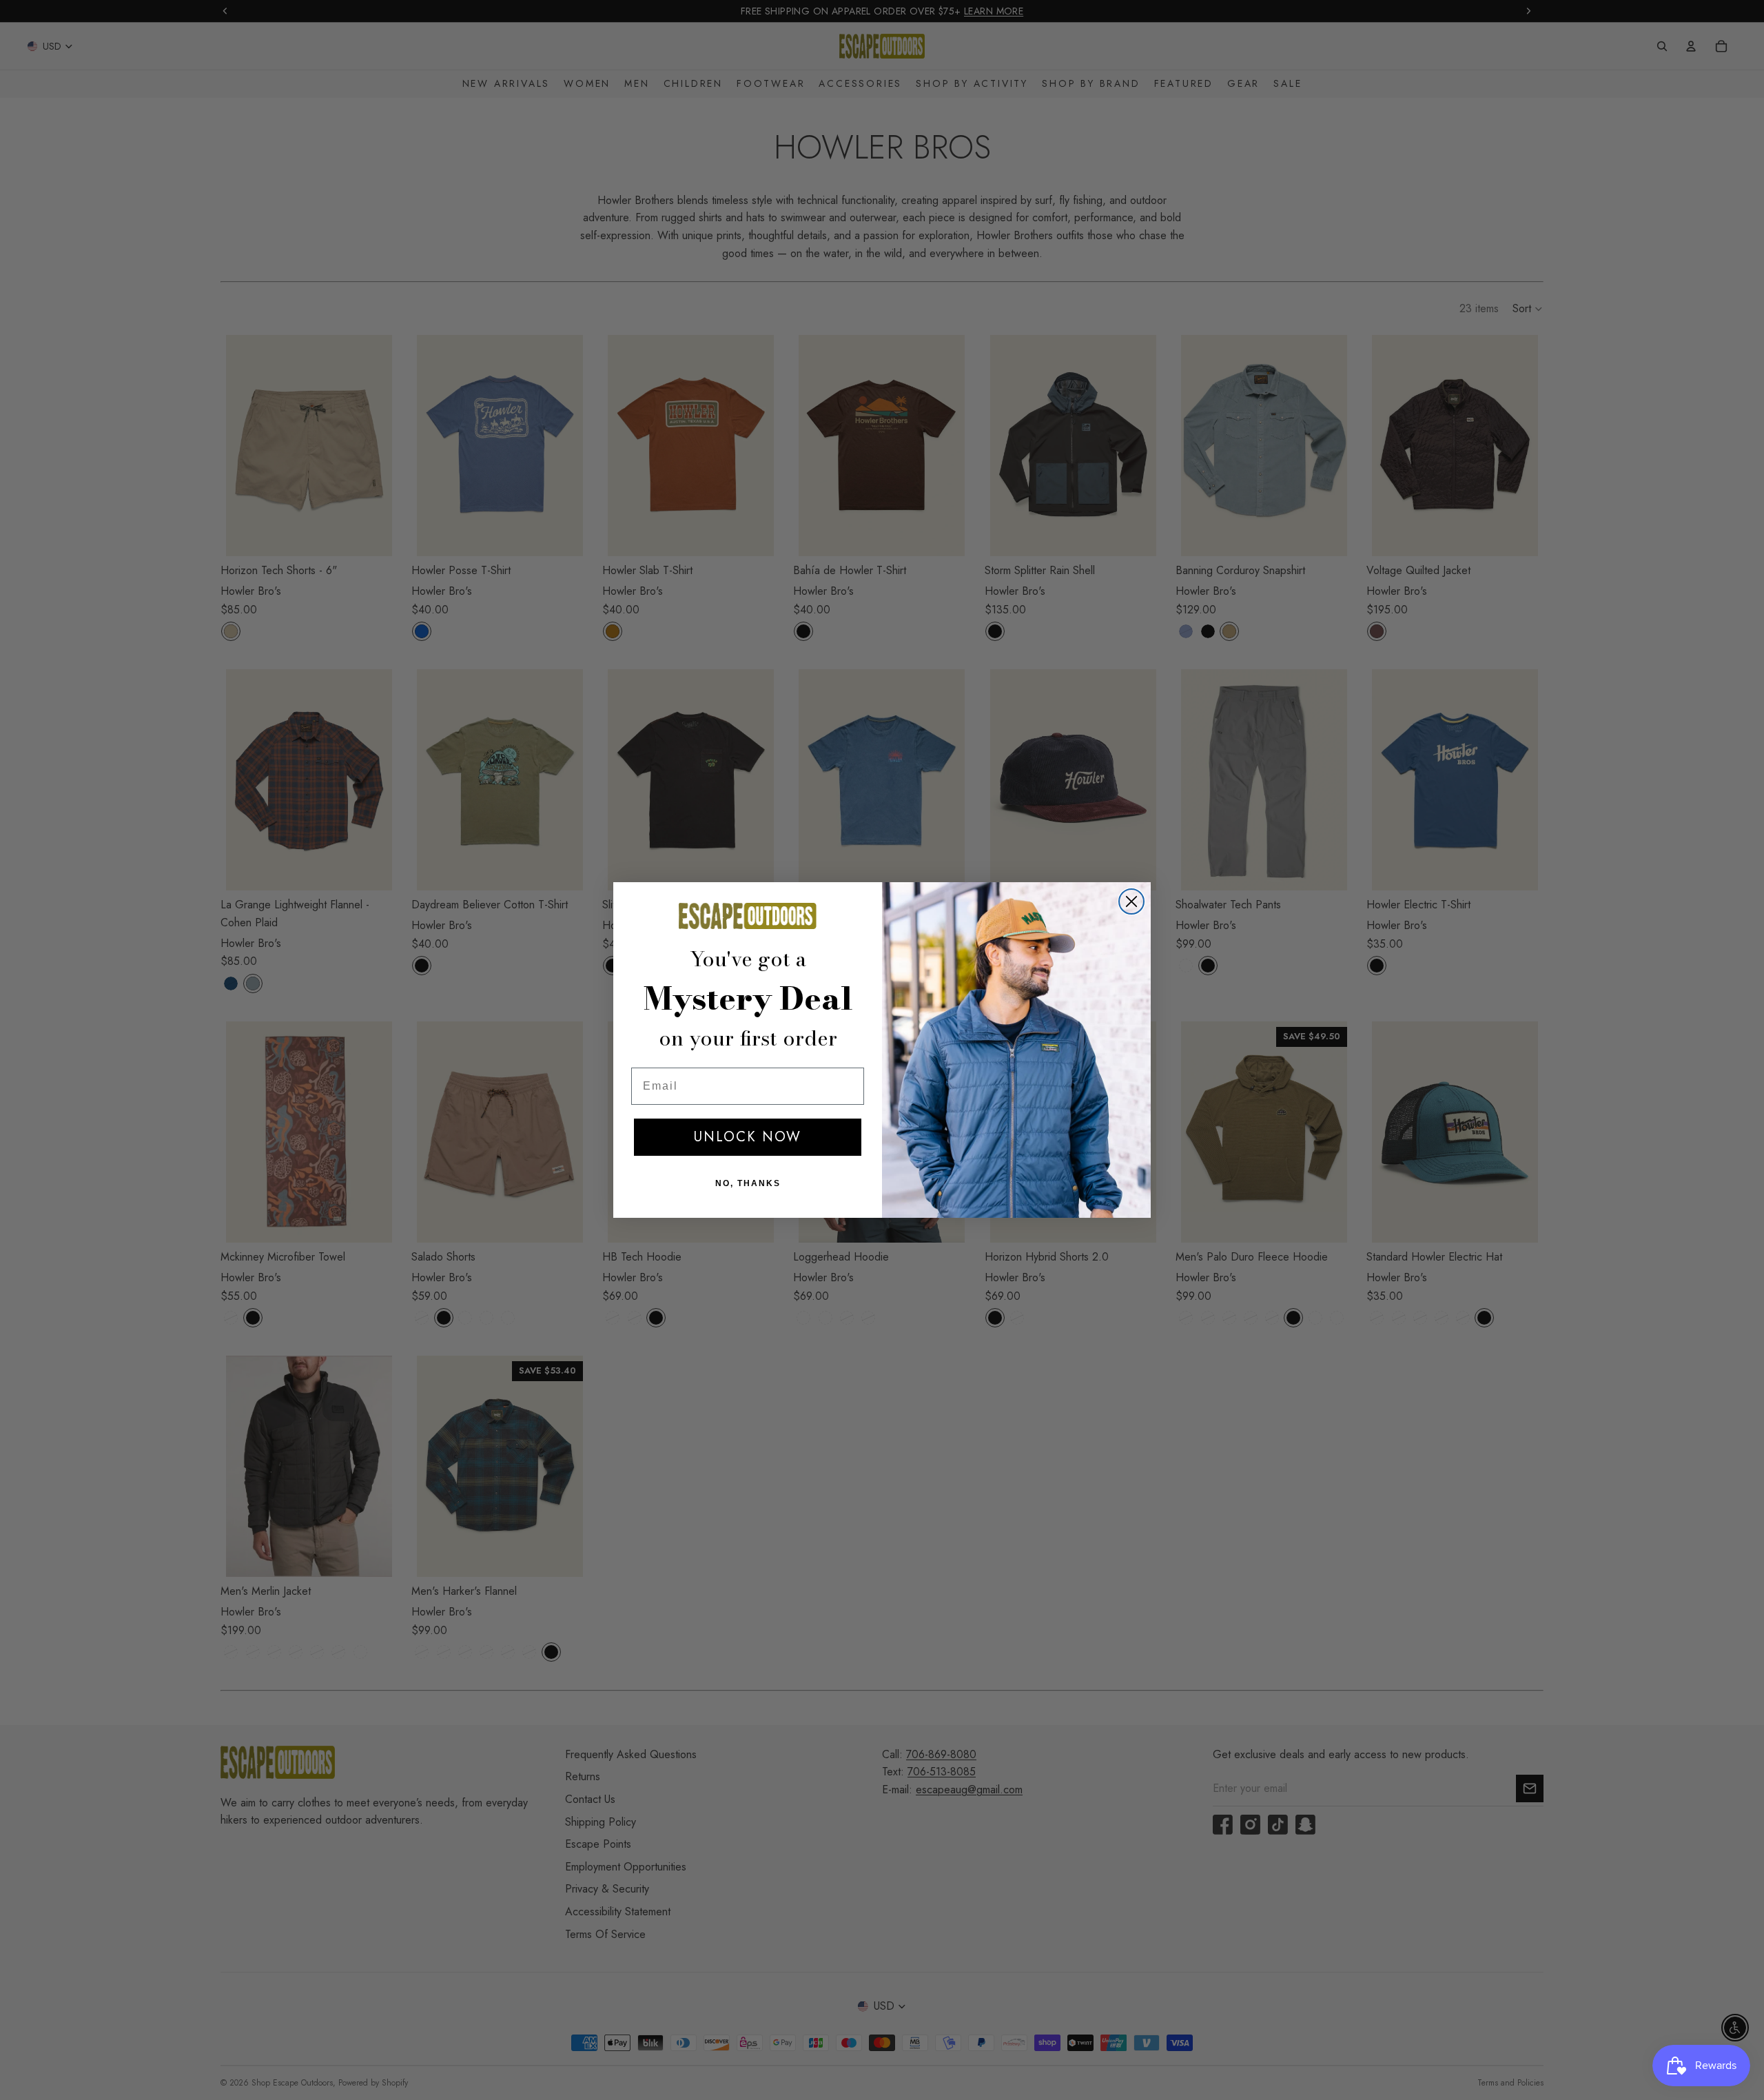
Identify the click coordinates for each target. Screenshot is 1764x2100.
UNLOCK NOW (748, 1137)
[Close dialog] (1131, 901)
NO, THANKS (748, 1183)
